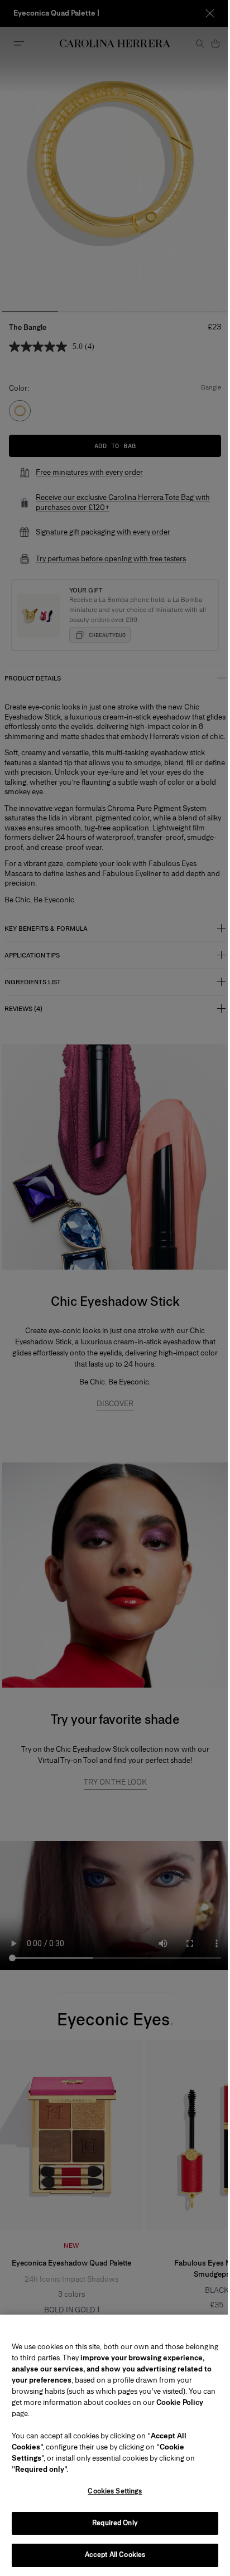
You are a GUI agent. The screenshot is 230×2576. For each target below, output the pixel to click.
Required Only (111, 2523)
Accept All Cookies (111, 2555)
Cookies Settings (111, 2491)
